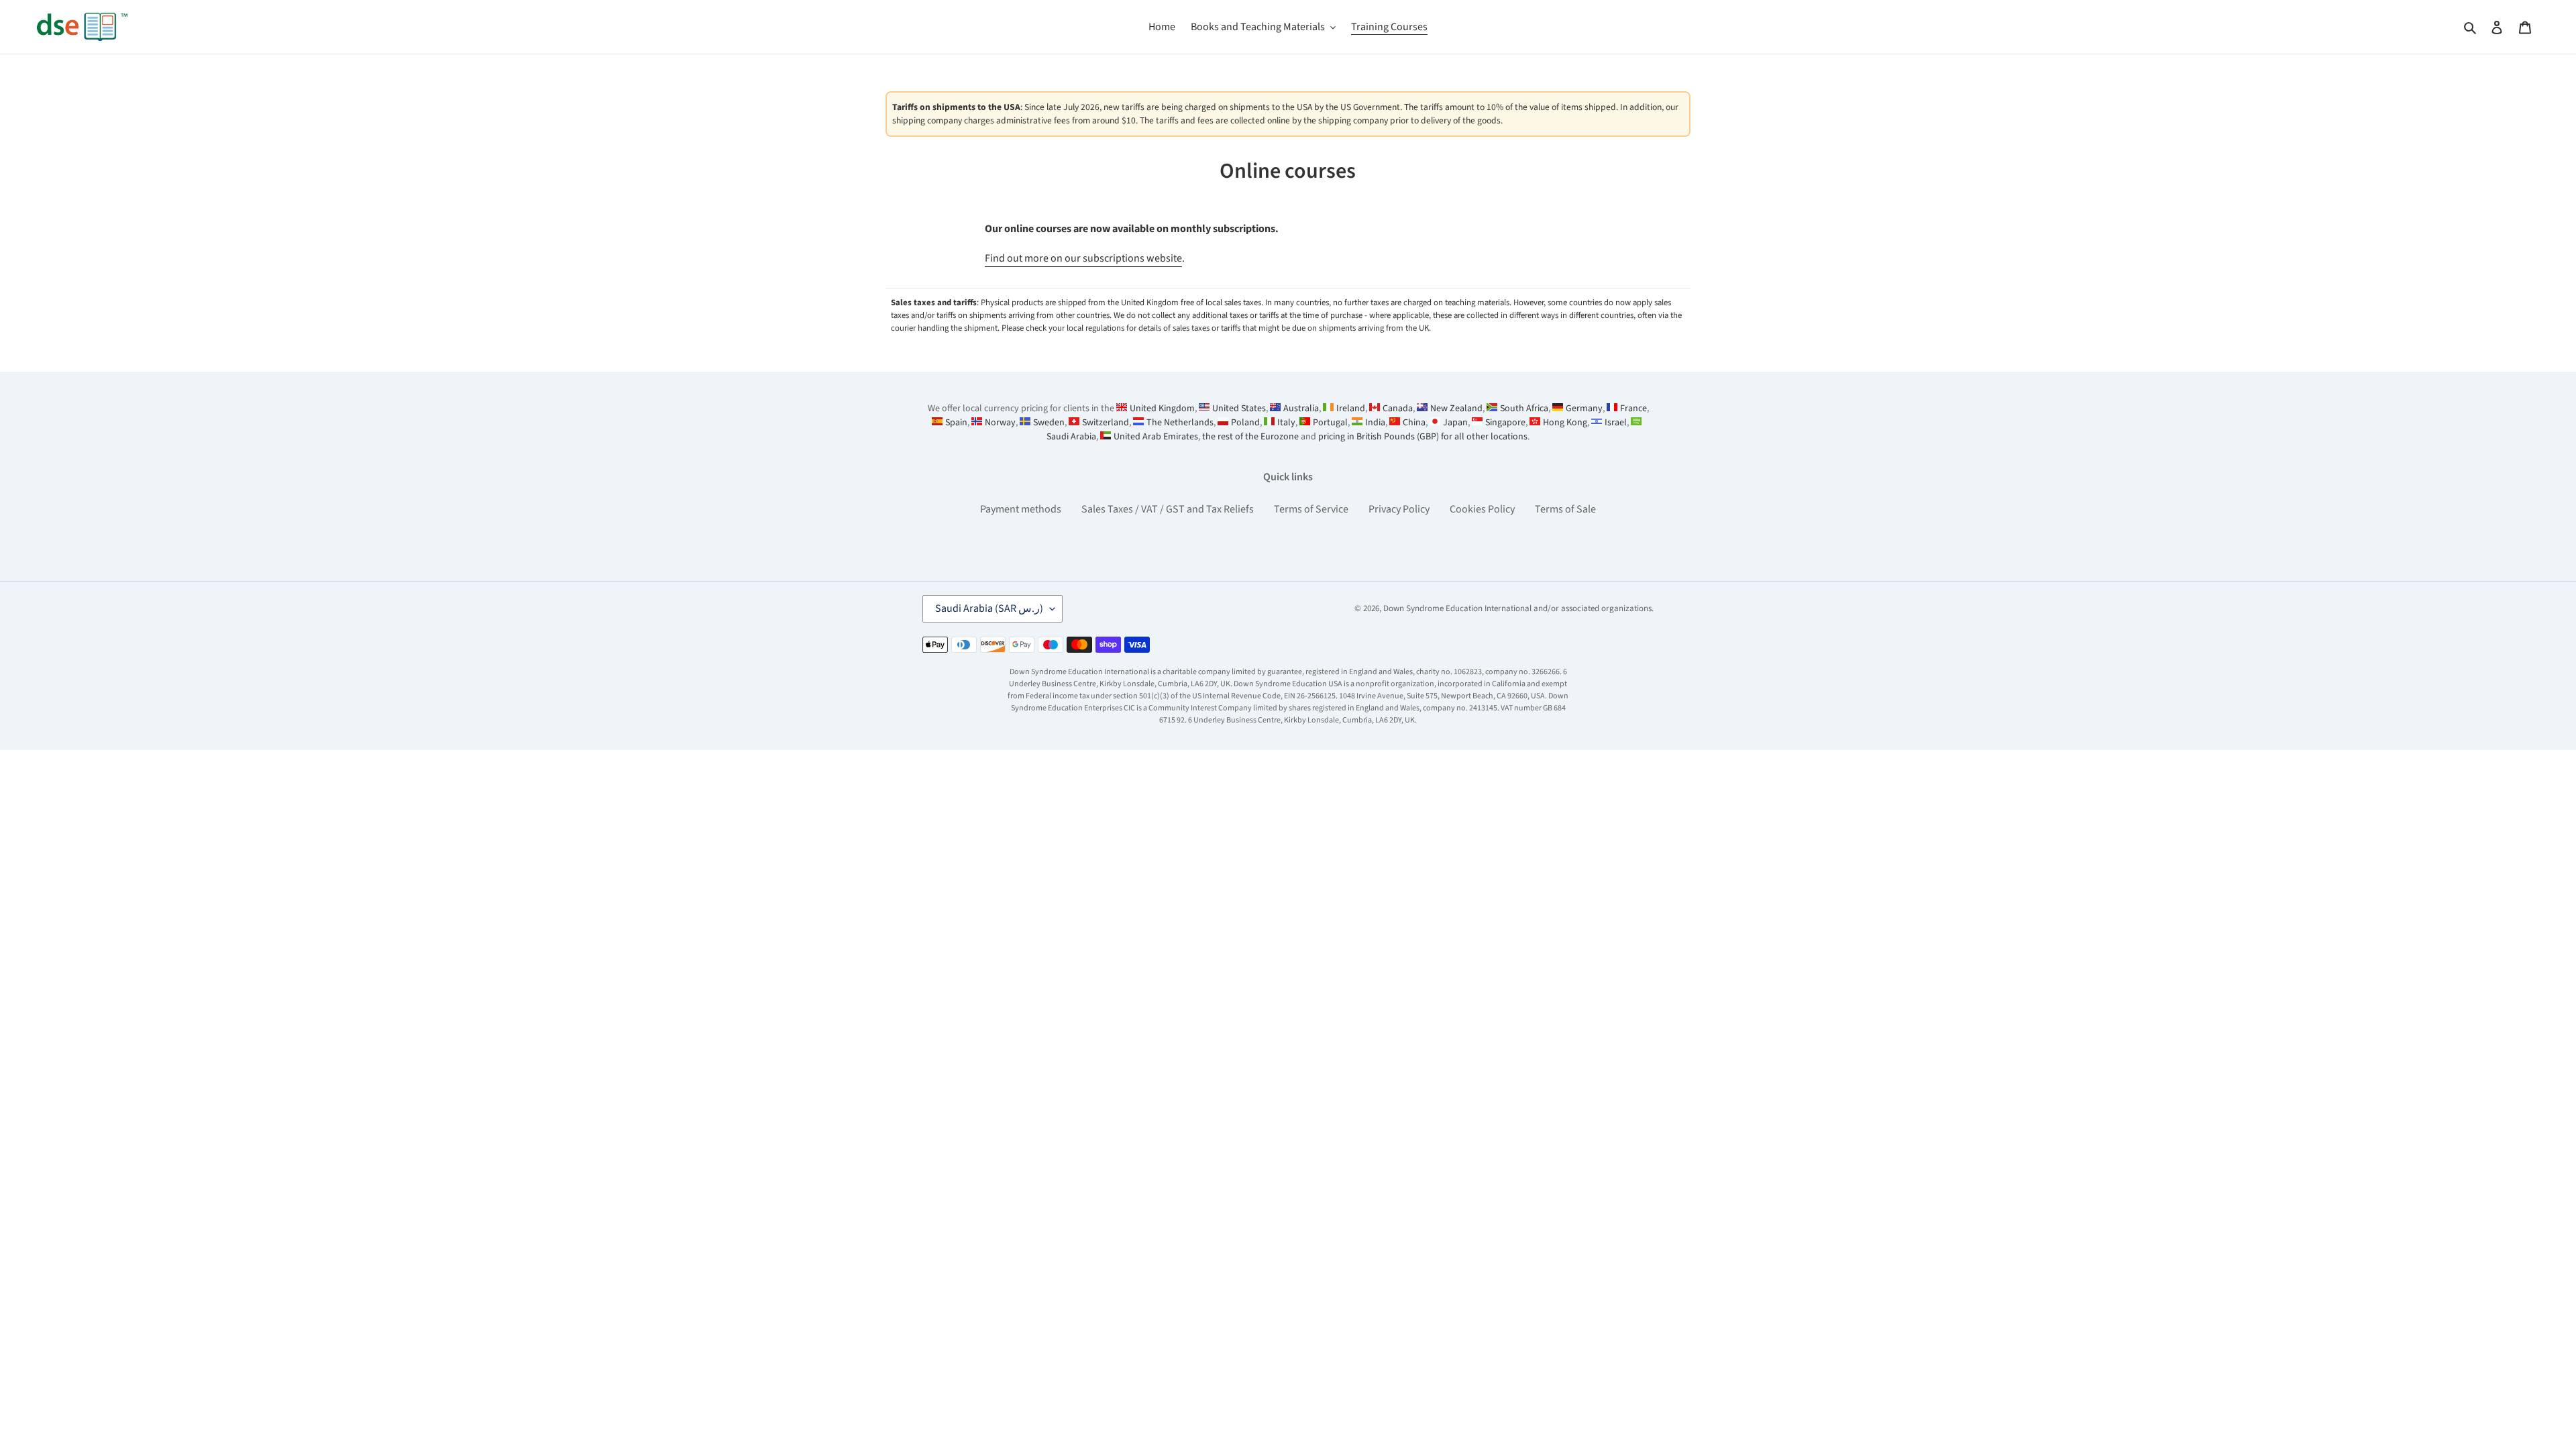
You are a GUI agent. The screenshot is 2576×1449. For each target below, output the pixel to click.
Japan (1455, 423)
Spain (956, 423)
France (1633, 409)
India (1375, 423)
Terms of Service (1311, 509)
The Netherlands (1180, 423)
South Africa (1524, 409)
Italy (1286, 423)
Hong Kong (1565, 423)
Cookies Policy (1482, 509)
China (1414, 423)
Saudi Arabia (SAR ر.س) (989, 608)
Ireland (1351, 409)
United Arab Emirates (1156, 437)
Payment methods (1021, 509)
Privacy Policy (1399, 509)
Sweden (1049, 423)
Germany (1584, 409)
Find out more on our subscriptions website (1083, 258)
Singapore (1505, 423)
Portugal (1330, 423)
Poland (1245, 423)
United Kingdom (1162, 409)
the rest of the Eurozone (1250, 437)
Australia (1301, 409)
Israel (1616, 423)
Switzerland (1106, 423)
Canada (1398, 409)
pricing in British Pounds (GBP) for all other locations (1423, 437)
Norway (1000, 423)
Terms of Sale (1565, 509)
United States (1239, 409)
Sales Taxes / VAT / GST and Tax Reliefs (1168, 509)
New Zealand (1456, 409)
